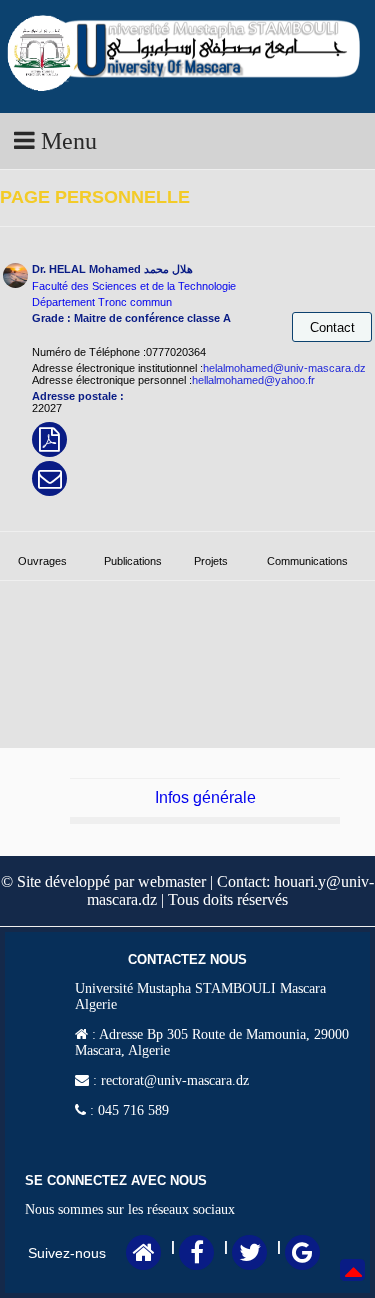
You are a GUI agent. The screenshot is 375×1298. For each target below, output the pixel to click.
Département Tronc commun (102, 302)
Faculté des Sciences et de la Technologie (134, 286)
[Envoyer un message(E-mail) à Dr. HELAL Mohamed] (50, 483)
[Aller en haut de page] (353, 1286)
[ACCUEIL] (144, 1256)
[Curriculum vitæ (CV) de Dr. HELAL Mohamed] (49, 444)
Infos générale (205, 797)
